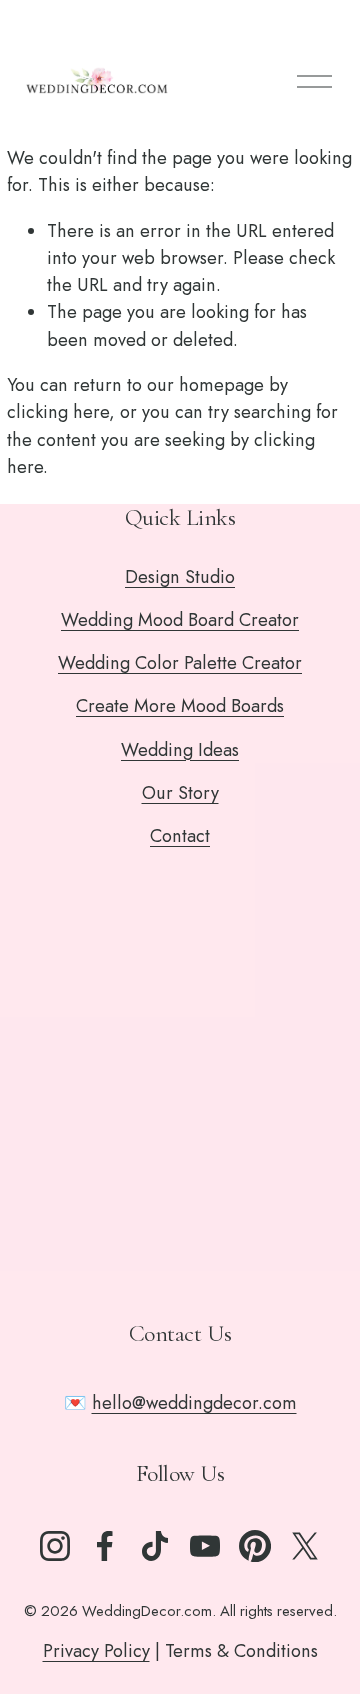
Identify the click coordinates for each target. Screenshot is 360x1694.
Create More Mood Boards (180, 706)
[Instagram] (55, 1546)
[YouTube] (205, 1546)
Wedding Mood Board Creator (180, 620)
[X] (305, 1546)
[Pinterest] (255, 1546)
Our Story (180, 793)
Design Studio (180, 577)
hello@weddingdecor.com (194, 1403)
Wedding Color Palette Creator (180, 663)
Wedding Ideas (180, 750)
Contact (180, 836)
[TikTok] (155, 1546)
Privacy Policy (96, 1651)
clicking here (58, 412)
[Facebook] (105, 1546)
